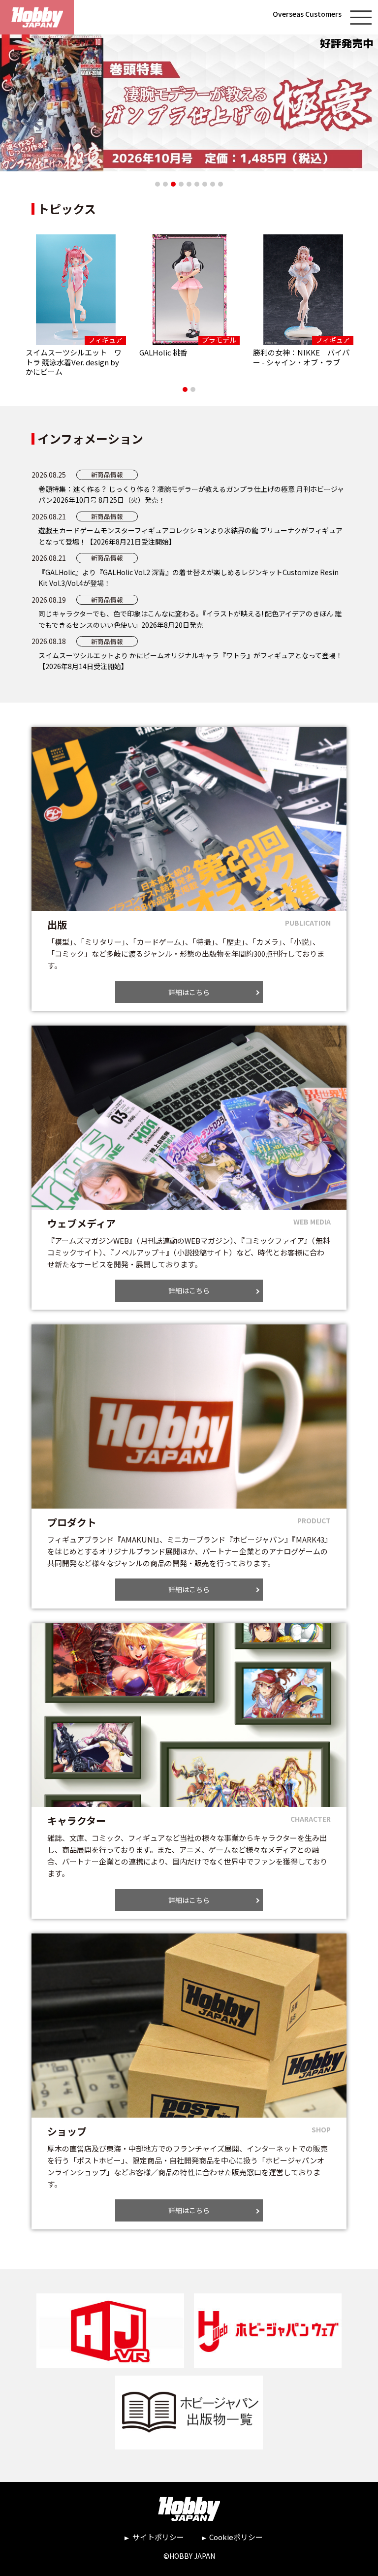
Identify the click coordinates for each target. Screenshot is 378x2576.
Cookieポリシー (236, 2537)
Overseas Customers (307, 14)
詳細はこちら (189, 992)
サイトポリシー (158, 2537)
